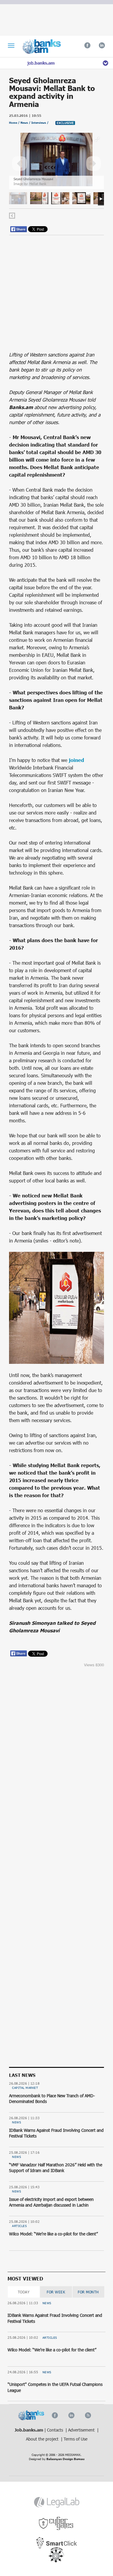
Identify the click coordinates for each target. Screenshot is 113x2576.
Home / (15, 123)
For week (56, 2292)
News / (26, 123)
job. (41, 63)
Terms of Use (75, 2439)
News (17, 2122)
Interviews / (40, 123)
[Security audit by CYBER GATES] (56, 2524)
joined (76, 760)
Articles (19, 2226)
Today (24, 2292)
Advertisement (82, 2430)
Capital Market (25, 2088)
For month (88, 2292)
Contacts (56, 2430)
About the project (43, 2439)
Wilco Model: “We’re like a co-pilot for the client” (53, 2234)
